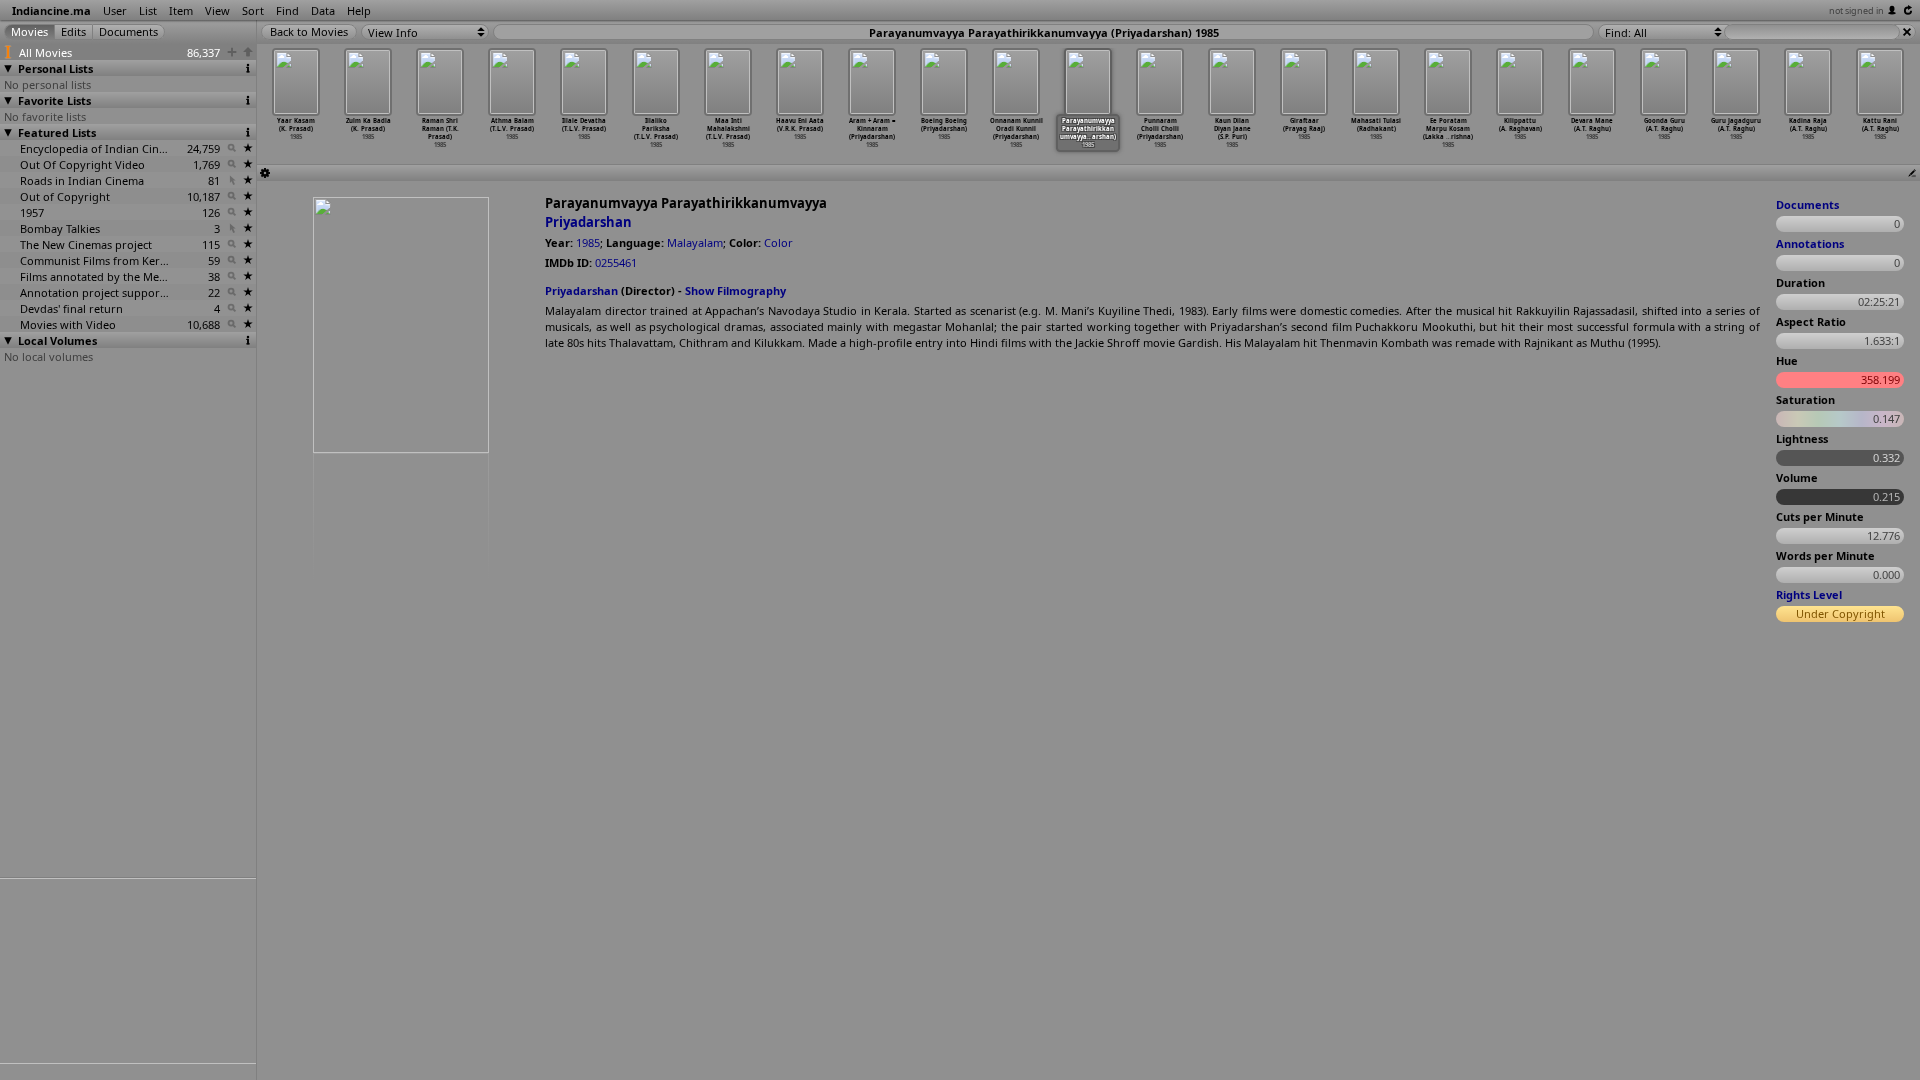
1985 (588, 242)
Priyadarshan (588, 222)
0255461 (616, 262)
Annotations (1810, 243)
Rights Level (1809, 594)
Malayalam (695, 242)
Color (778, 242)
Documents (1807, 204)
